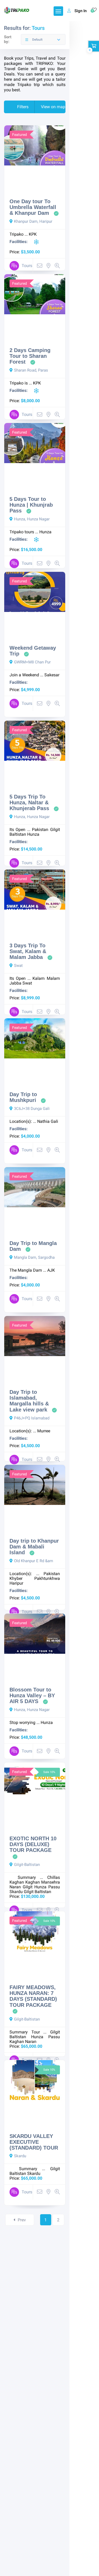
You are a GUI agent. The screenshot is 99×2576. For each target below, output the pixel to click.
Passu (54, 1887)
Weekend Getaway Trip (33, 651)
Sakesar (52, 675)
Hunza (45, 532)
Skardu (16, 1892)
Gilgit (28, 1887)
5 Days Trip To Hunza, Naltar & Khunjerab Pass (29, 803)
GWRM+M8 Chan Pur (32, 662)
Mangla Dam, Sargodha (34, 1257)
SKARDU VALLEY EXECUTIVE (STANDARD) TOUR (34, 2142)
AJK (51, 1270)
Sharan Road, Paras (31, 370)
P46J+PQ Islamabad (32, 1418)
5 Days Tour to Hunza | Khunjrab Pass (31, 505)
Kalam (39, 978)
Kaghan (17, 1882)
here (8, 79)
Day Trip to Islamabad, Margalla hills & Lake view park (29, 1401)
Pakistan (40, 830)
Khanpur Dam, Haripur (33, 221)
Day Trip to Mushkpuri (23, 1097)
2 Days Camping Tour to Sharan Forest (30, 356)
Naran (15, 1887)
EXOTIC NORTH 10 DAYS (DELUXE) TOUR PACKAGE (33, 1844)
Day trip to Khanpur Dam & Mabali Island (34, 1547)
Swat (18, 966)
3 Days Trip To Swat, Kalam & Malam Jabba (28, 951)
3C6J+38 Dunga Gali (32, 1109)
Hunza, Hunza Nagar (32, 519)
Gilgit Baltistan (37, 1892)
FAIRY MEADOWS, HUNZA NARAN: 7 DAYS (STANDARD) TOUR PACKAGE (33, 1996)
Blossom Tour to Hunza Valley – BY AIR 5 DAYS (32, 1696)
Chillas (54, 1877)
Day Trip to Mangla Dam (33, 1246)
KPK (33, 234)
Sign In (81, 11)
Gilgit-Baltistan (27, 1865)
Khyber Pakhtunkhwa (35, 1578)
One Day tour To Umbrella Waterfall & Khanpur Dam (33, 207)
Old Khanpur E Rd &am (34, 1561)
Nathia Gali (48, 1121)
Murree (44, 1431)
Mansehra (51, 1882)
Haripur (16, 1583)
